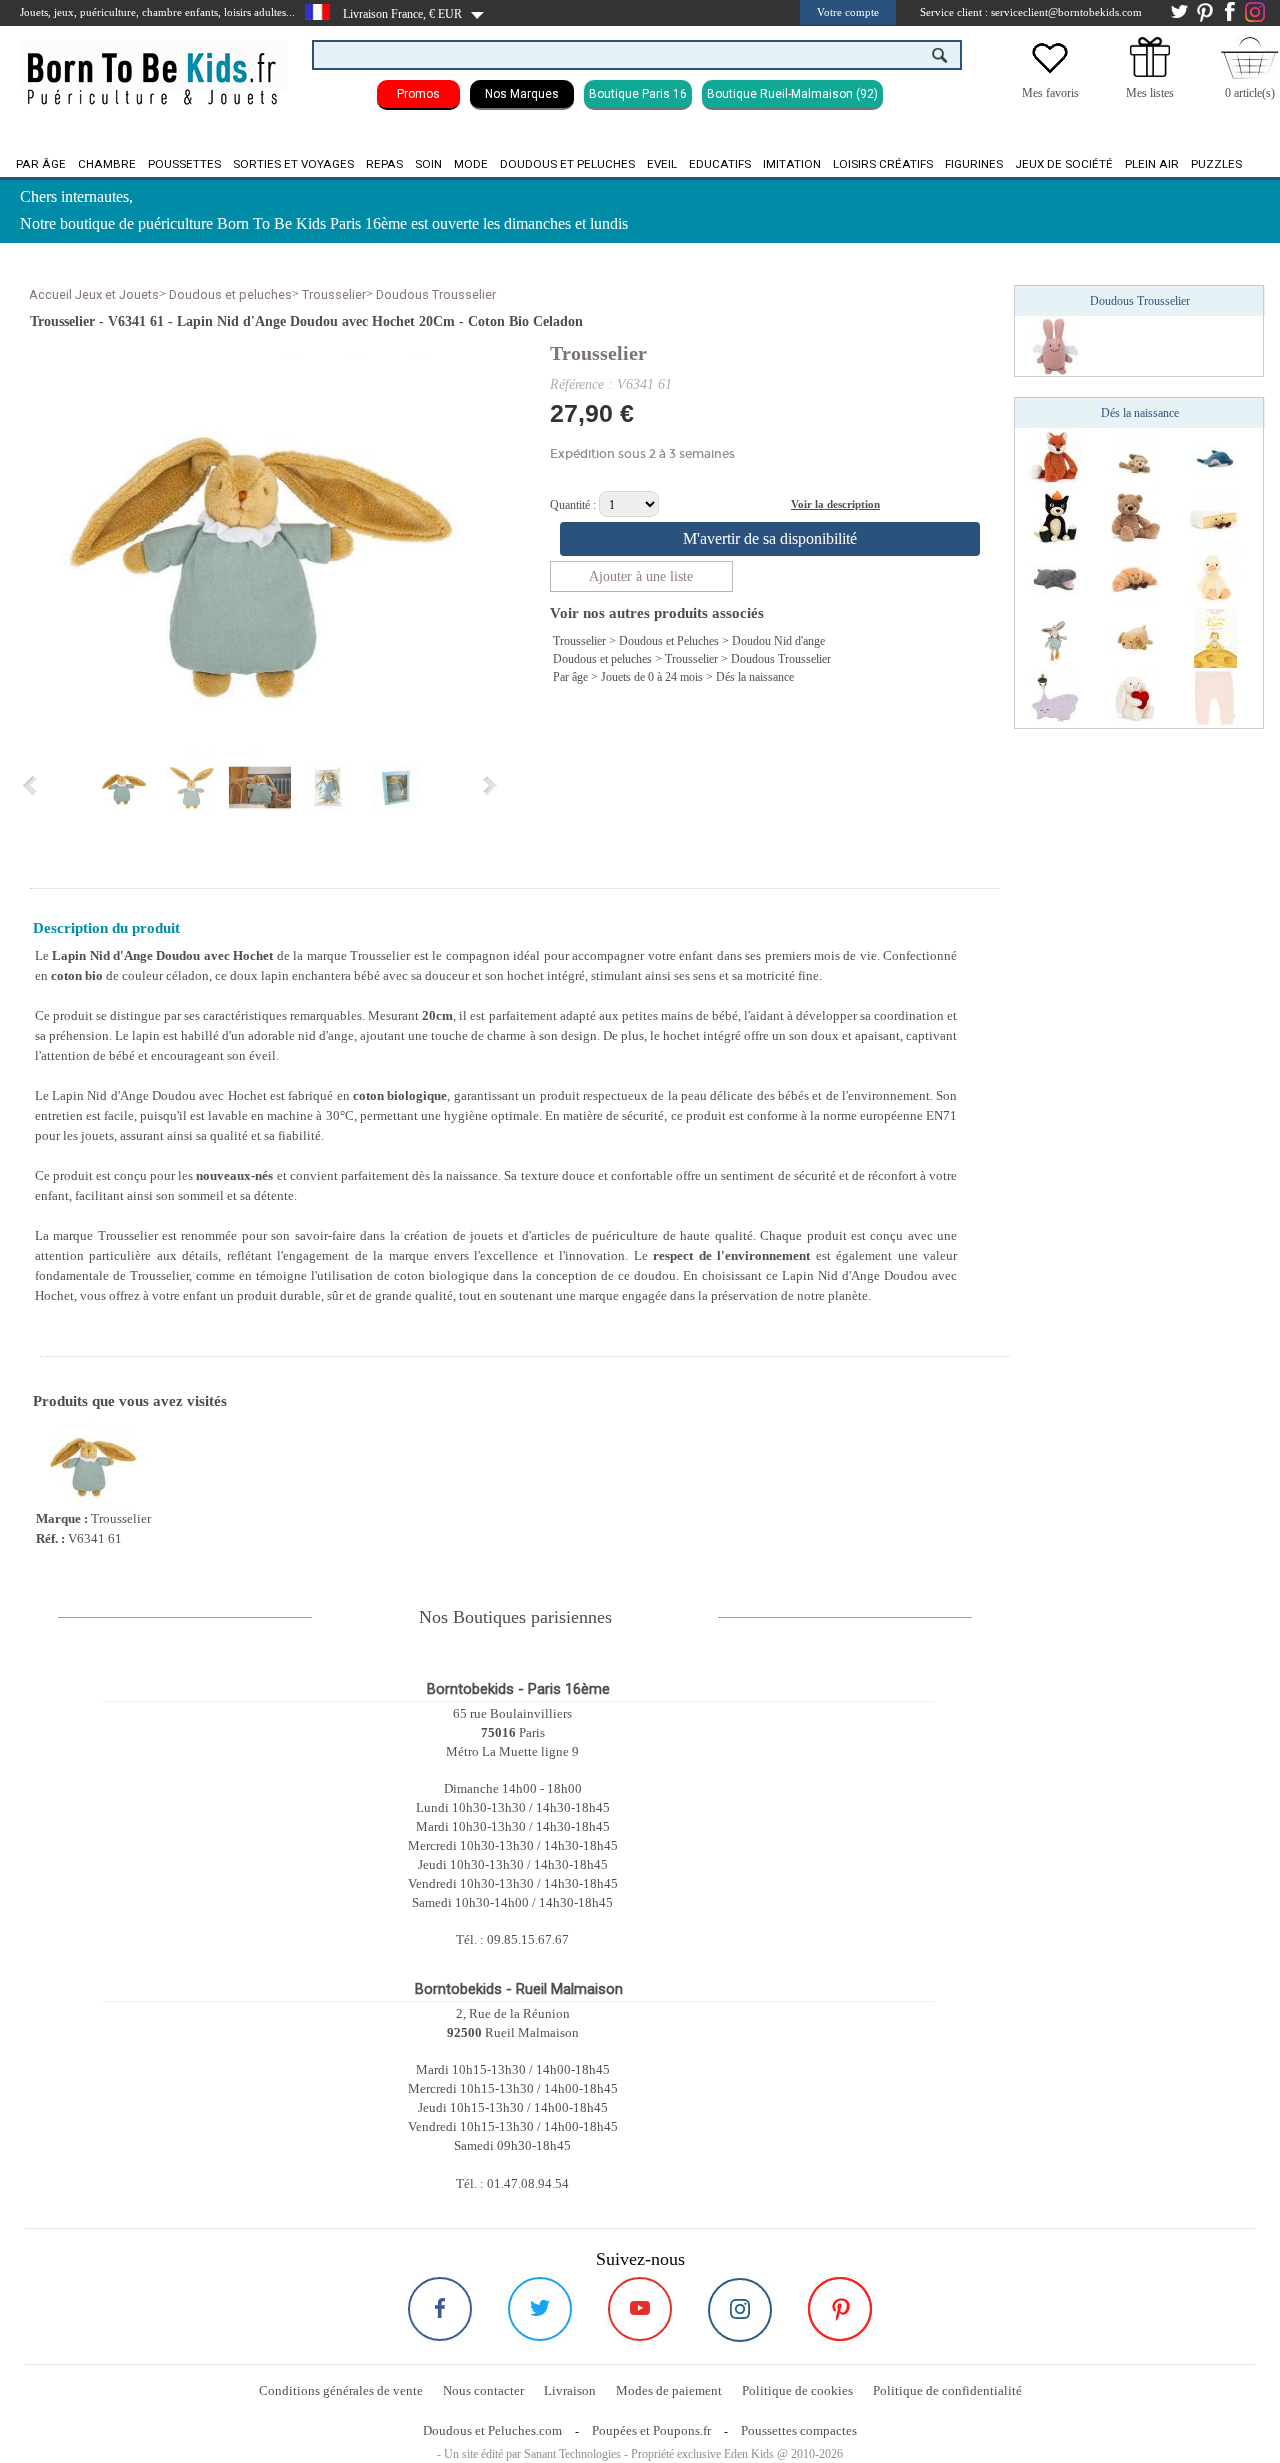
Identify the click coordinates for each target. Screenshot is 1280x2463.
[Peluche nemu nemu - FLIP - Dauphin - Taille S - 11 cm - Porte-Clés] (1215, 457)
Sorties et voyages (293, 164)
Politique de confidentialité (947, 2390)
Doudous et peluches (567, 164)
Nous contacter (483, 2390)
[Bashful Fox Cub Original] (1055, 457)
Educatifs (720, 164)
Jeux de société (1064, 164)
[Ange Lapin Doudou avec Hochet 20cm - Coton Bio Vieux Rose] (1055, 345)
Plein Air (1152, 164)
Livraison (570, 2390)
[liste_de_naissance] (1150, 73)
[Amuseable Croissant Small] (1135, 577)
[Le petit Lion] (1215, 637)
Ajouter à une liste (641, 576)
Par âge (41, 164)
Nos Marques (522, 94)
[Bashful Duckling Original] (1215, 577)
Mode (471, 164)
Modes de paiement (669, 2390)
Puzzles (1216, 164)
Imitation (792, 164)
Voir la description (835, 504)
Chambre (107, 164)
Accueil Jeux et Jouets (94, 294)
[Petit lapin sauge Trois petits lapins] (1055, 637)
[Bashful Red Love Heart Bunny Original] (1135, 697)
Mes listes (1150, 93)
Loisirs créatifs (883, 164)
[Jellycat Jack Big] (1055, 517)
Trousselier (334, 294)
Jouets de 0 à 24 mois (652, 677)
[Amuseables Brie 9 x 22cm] (1215, 517)
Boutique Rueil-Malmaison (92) (792, 94)
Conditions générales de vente (341, 2390)
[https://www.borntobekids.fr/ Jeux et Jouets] (153, 66)
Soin (428, 164)
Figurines (974, 164)
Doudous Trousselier (436, 294)
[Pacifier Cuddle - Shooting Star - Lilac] (1055, 697)
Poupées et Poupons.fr (651, 2430)
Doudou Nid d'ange (778, 641)
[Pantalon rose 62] (1215, 697)
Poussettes (184, 164)
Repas (384, 164)
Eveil (662, 164)
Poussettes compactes (799, 2430)
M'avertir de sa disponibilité (770, 538)
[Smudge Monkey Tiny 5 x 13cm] (1135, 457)
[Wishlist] (1050, 73)
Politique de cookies (797, 2390)
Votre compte (848, 12)
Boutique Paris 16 (638, 94)
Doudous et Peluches (669, 641)
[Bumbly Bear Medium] (1135, 517)
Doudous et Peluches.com (492, 2430)
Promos (418, 94)
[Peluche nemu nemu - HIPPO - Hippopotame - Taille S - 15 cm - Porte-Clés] (1055, 577)
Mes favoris (1050, 93)
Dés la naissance (755, 677)
